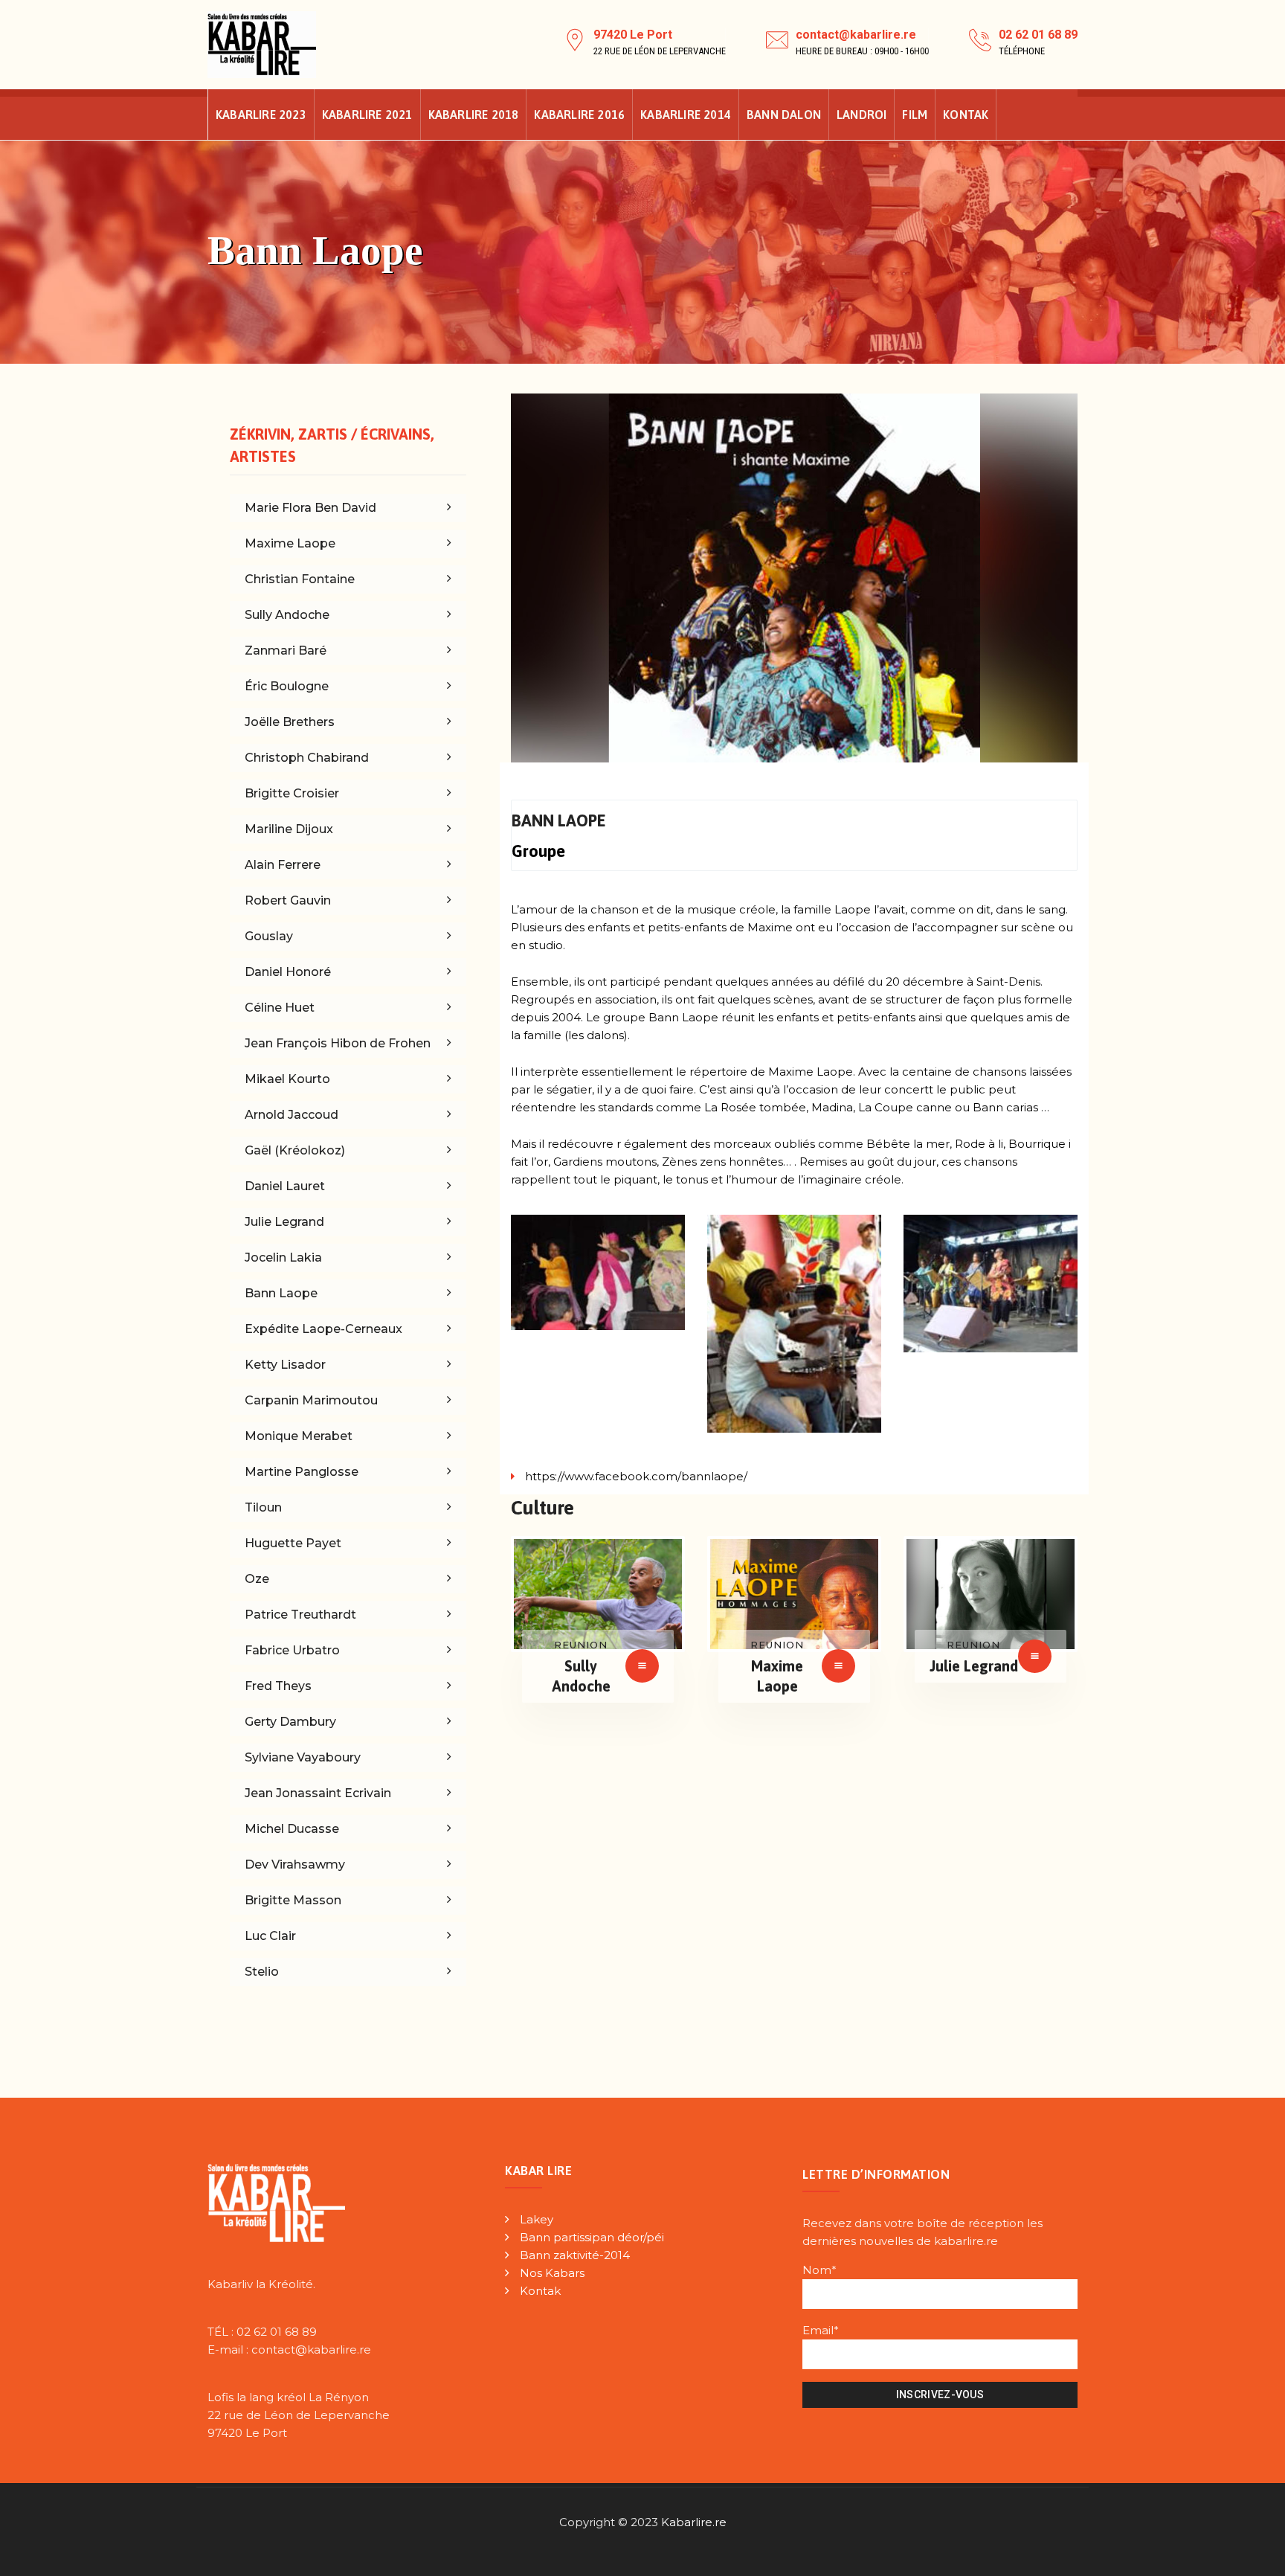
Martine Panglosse (302, 1472)
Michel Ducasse (292, 1829)
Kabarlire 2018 (474, 115)
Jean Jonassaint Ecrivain (318, 1793)
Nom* (819, 2270)
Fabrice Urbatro (292, 1650)
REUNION (581, 1645)
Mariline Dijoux (289, 829)
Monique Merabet (299, 1436)
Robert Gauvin (288, 900)
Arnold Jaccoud (292, 1115)
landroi (862, 115)
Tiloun (263, 1507)
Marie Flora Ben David (310, 508)
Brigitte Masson (293, 1900)
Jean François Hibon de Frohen (338, 1043)
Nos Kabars (552, 2273)
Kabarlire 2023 (261, 115)
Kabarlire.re (694, 2522)
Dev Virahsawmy (295, 1864)
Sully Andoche (287, 615)
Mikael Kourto (287, 1079)
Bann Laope (281, 1293)
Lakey (537, 2219)
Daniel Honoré (288, 972)
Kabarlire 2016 (579, 115)
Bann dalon (784, 115)
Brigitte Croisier (292, 793)
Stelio (262, 1972)
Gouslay (269, 936)
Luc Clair (270, 1936)
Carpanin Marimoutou (311, 1400)
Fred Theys (278, 1686)
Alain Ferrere (283, 865)
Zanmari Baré (286, 651)
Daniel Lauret (285, 1186)
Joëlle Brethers (290, 722)
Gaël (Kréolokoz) (295, 1150)
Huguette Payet (293, 1543)
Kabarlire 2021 (367, 115)
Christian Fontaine (300, 579)
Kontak (966, 115)
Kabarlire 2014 (686, 115)
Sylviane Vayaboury (303, 1757)
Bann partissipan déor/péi (592, 2237)
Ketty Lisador (285, 1365)
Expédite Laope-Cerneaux (323, 1329)
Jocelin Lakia (283, 1258)
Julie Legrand (974, 1666)
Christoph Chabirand (307, 758)
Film (915, 115)
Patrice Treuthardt (300, 1615)
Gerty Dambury (290, 1722)
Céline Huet (280, 1008)
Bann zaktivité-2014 (575, 2255)
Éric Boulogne (287, 686)
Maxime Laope (290, 543)
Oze (257, 1579)
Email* (821, 2330)
